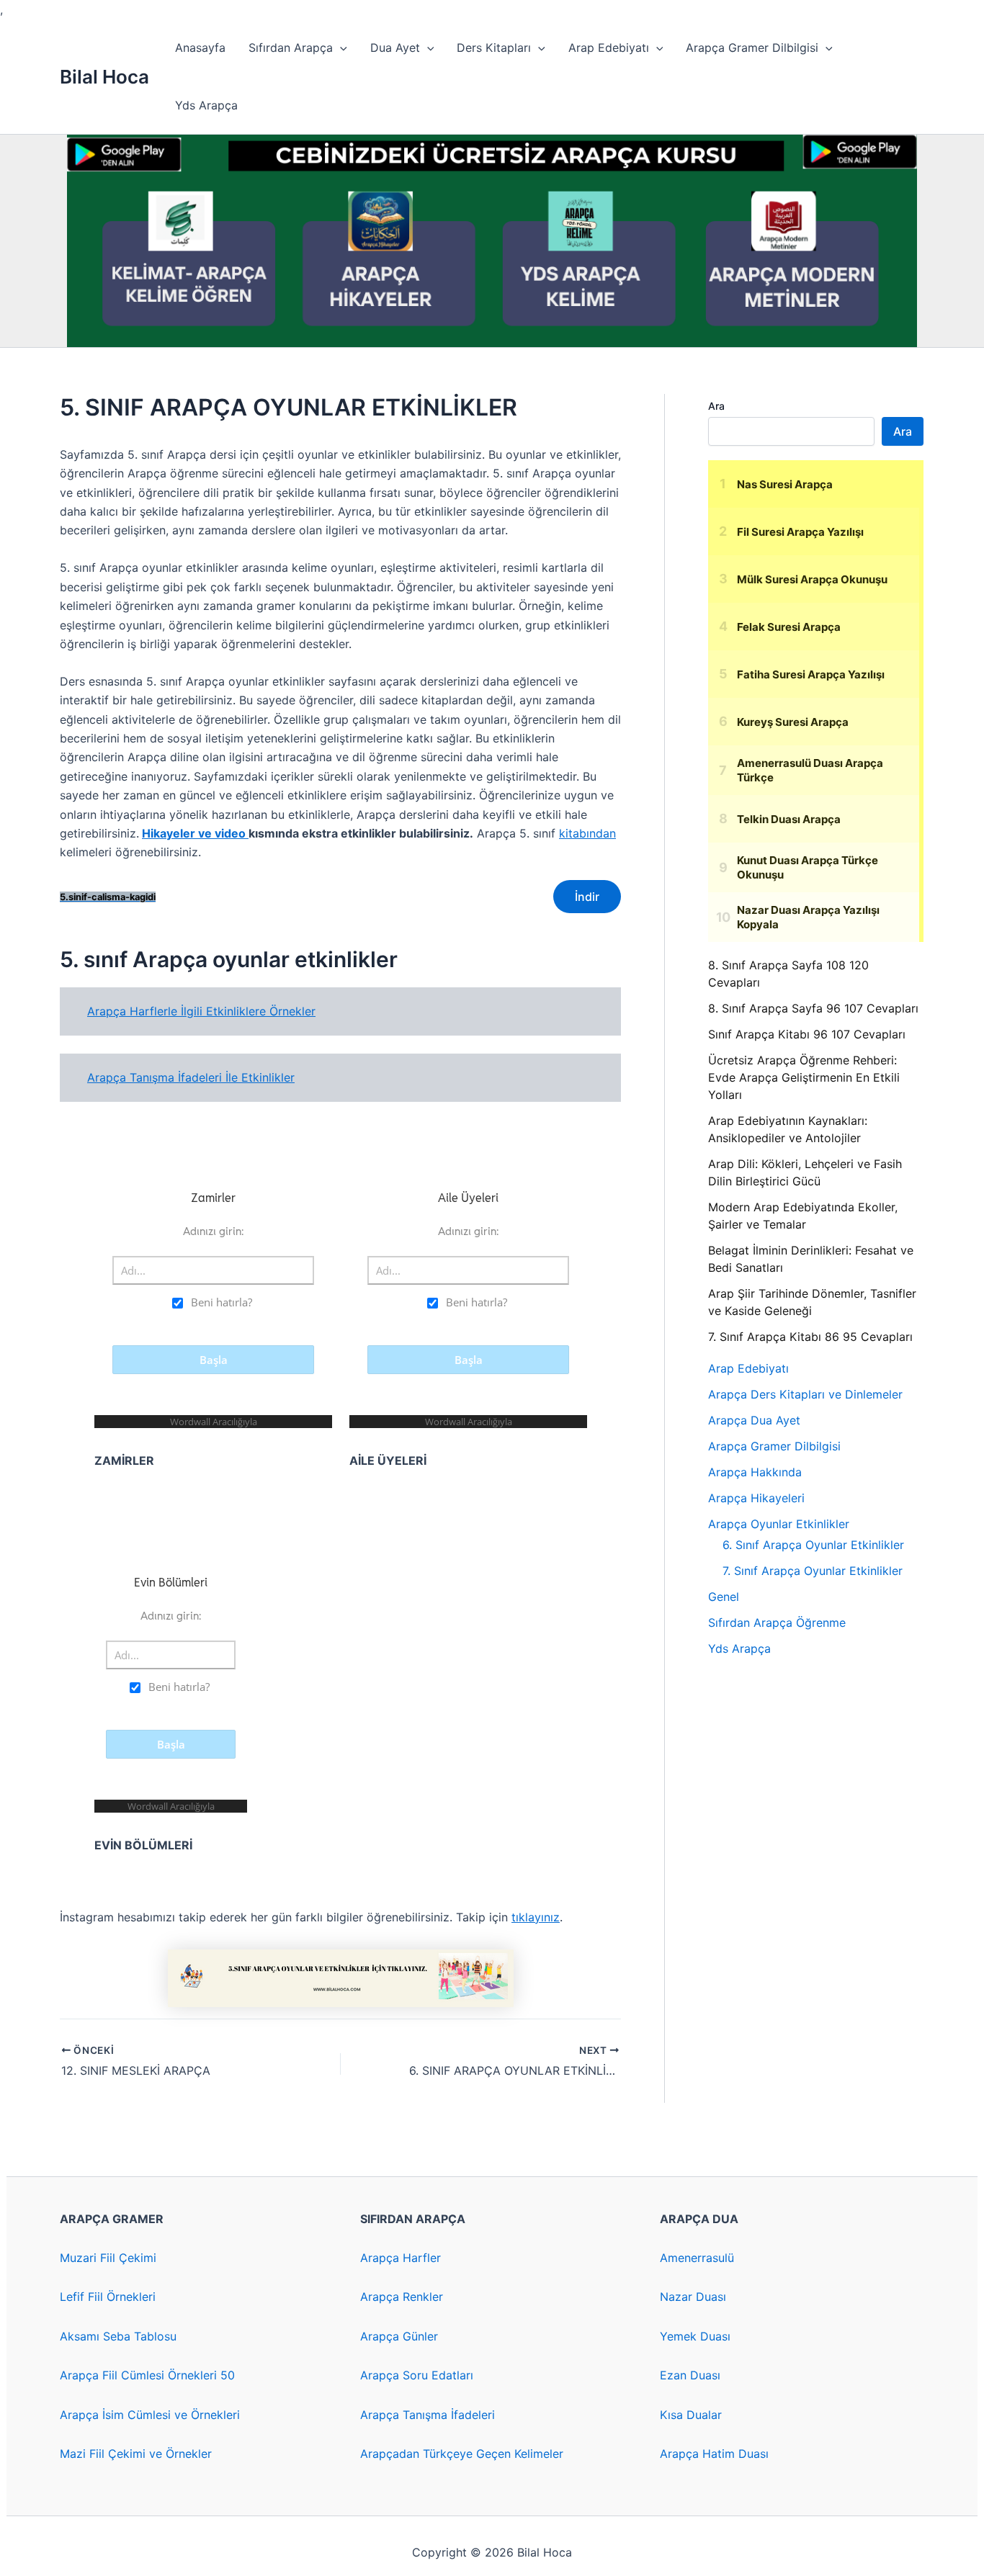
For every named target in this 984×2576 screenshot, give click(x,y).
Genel (724, 1597)
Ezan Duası (690, 2375)
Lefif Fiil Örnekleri (108, 2297)
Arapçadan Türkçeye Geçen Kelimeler (462, 2454)
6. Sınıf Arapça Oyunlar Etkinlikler (813, 1545)
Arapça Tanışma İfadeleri (428, 2415)
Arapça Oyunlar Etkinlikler (779, 1524)
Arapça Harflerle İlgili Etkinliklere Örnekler (201, 1011)
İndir (587, 897)
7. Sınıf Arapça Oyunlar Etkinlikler (813, 1571)
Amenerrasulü (697, 2258)
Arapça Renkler (402, 2297)
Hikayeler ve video (195, 833)
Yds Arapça (206, 105)
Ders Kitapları (494, 48)
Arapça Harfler (401, 2258)
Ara (716, 406)
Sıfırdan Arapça (291, 48)
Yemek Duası (695, 2336)
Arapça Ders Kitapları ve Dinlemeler (805, 1394)
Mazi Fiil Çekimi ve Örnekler (136, 2454)
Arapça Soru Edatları (417, 2375)
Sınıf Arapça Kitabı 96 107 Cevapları (807, 1034)
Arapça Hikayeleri (756, 1498)
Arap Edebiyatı (609, 48)
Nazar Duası (693, 2297)
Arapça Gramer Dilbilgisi (752, 48)
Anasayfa (200, 48)
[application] (340, 48)
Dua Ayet (395, 48)
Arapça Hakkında (755, 1472)
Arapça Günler (399, 2336)
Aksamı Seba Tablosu (118, 2336)
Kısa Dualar (691, 2415)
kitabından (587, 833)
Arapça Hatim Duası (714, 2454)
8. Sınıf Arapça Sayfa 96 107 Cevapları (813, 1008)
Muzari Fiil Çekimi (108, 2258)
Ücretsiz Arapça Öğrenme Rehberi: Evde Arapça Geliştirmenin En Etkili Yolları (804, 1077)
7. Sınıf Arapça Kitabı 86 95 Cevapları (810, 1337)
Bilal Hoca (104, 77)
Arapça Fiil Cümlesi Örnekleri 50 (147, 2375)
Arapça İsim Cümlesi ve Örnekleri (150, 2415)
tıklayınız (536, 1917)
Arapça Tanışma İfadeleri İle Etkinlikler (191, 1077)
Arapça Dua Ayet (754, 1420)
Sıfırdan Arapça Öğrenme (777, 1623)
